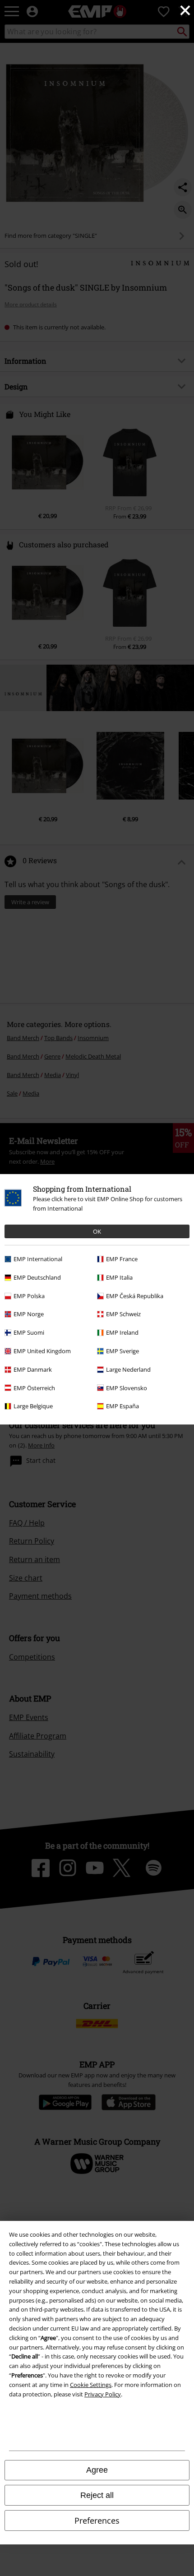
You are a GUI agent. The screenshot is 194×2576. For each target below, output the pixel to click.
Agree (97, 2470)
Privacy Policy (103, 2394)
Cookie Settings (91, 2385)
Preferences (97, 2521)
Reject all (97, 2495)
